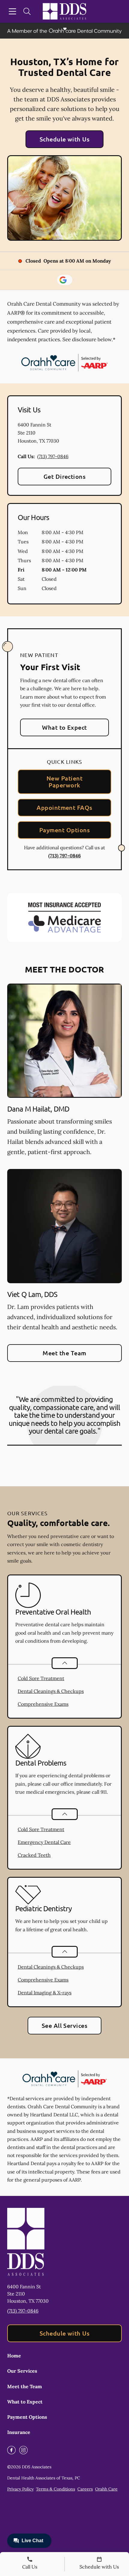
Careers (85, 2489)
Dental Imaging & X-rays (45, 1993)
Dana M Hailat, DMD (38, 1109)
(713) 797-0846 (53, 456)
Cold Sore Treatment (41, 1678)
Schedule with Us (65, 139)
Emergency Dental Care (44, 1842)
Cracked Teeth (34, 1855)
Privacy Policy (20, 2489)
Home (14, 2356)
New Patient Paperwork (64, 782)
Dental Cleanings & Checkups (51, 1691)
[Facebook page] (11, 2450)
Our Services (22, 2371)
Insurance (19, 2432)
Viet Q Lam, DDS (32, 1294)
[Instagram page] (23, 2450)
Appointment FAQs (64, 807)
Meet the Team (64, 1353)
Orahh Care (106, 2489)
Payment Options (64, 830)
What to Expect (64, 727)
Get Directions (65, 476)
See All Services (65, 2025)
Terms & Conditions (55, 2489)
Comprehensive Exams (43, 1704)
